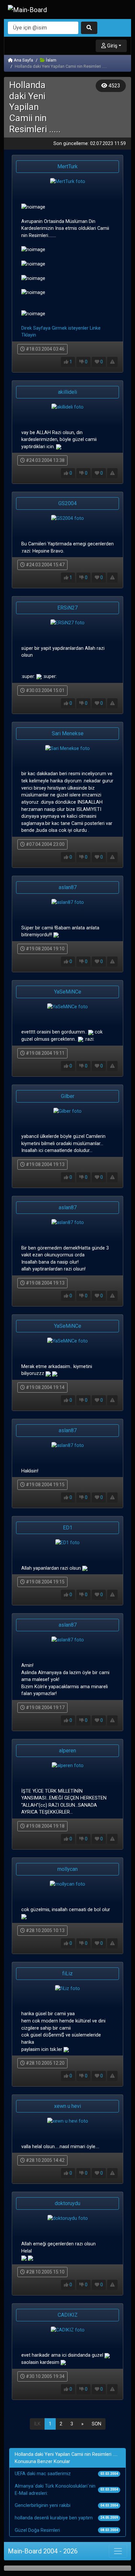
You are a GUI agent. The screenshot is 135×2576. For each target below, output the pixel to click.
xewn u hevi (67, 2106)
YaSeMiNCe (68, 992)
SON (96, 2424)
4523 (114, 86)
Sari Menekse (68, 733)
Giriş (112, 46)
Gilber (68, 1096)
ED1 (68, 1528)
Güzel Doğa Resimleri (37, 2530)
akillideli (67, 392)
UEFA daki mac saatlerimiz (43, 2474)
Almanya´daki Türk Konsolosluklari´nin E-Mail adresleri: (55, 2490)
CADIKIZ (68, 2315)
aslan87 (68, 887)
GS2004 (67, 503)
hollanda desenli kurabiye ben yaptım (54, 2518)
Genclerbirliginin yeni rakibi (43, 2505)
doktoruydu (67, 2203)
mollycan (67, 1869)
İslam (51, 60)
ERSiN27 (67, 608)
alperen (67, 1751)
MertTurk (67, 166)
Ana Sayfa (23, 60)
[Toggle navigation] (118, 2551)
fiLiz (67, 1973)
